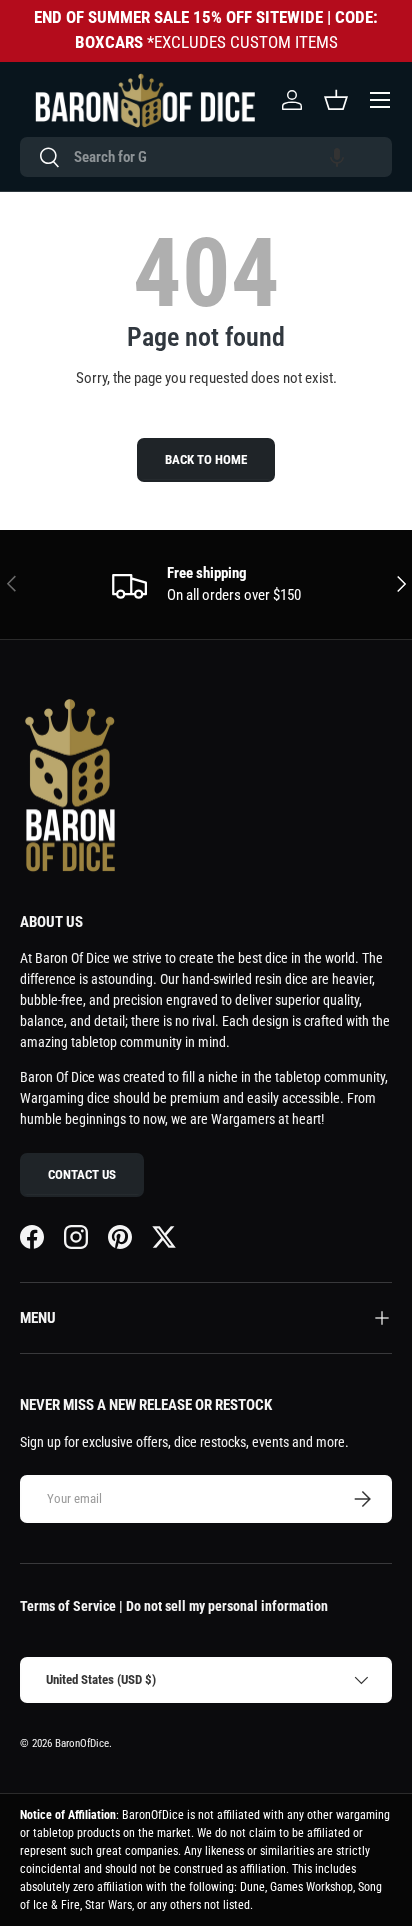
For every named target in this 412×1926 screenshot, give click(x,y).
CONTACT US (82, 1174)
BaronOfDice (82, 1743)
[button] (337, 157)
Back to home (206, 459)
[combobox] (206, 157)
